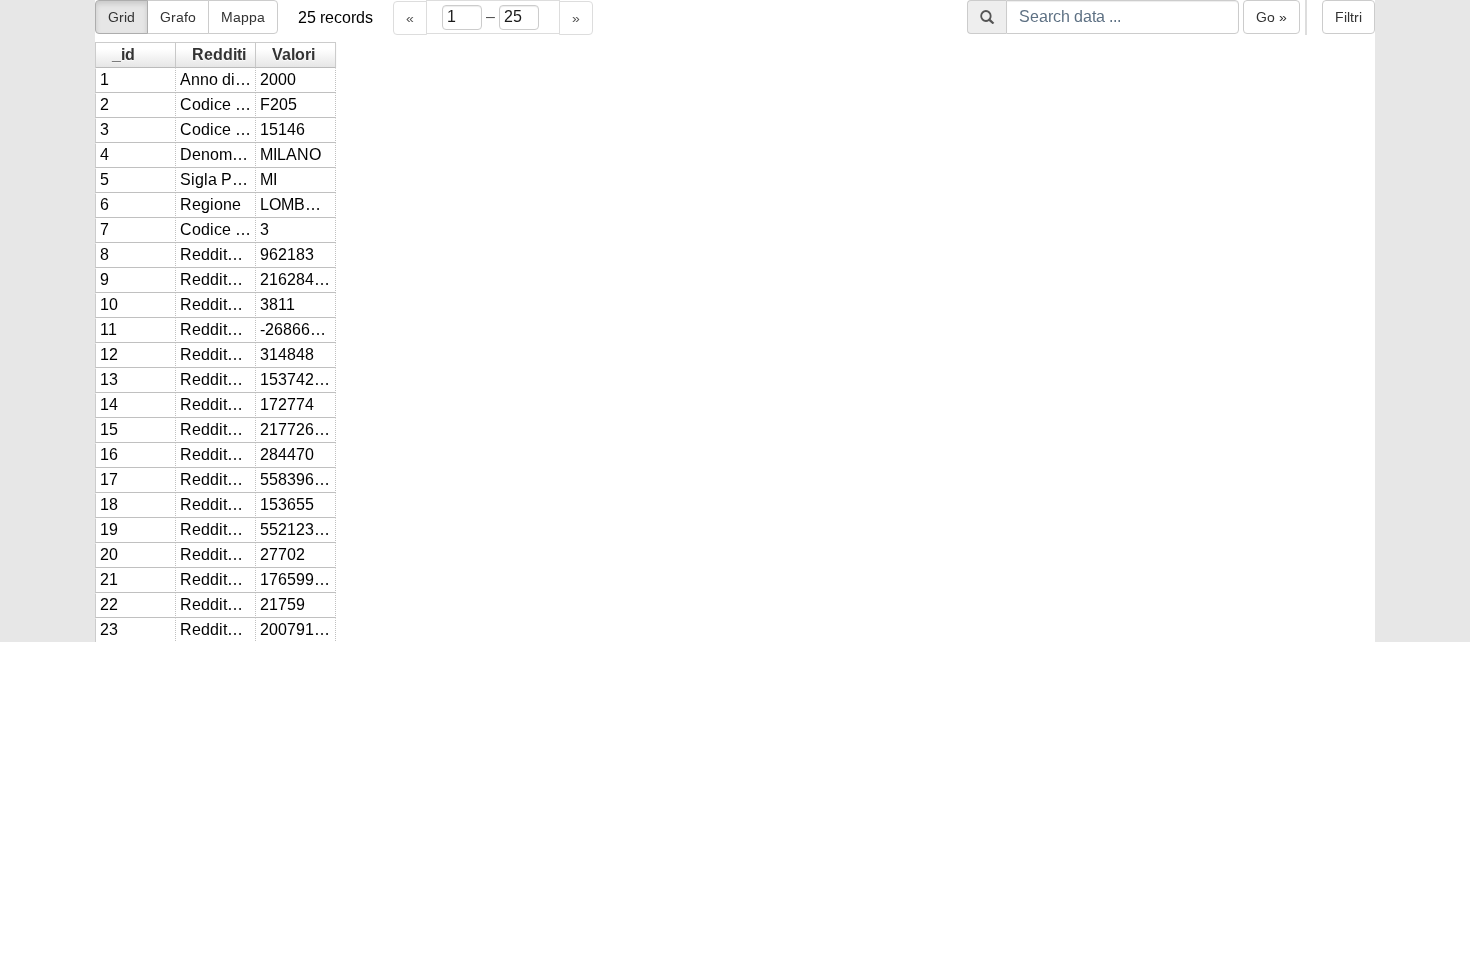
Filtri (1348, 17)
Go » (1271, 17)
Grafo (178, 17)
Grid (121, 17)
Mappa (243, 17)
